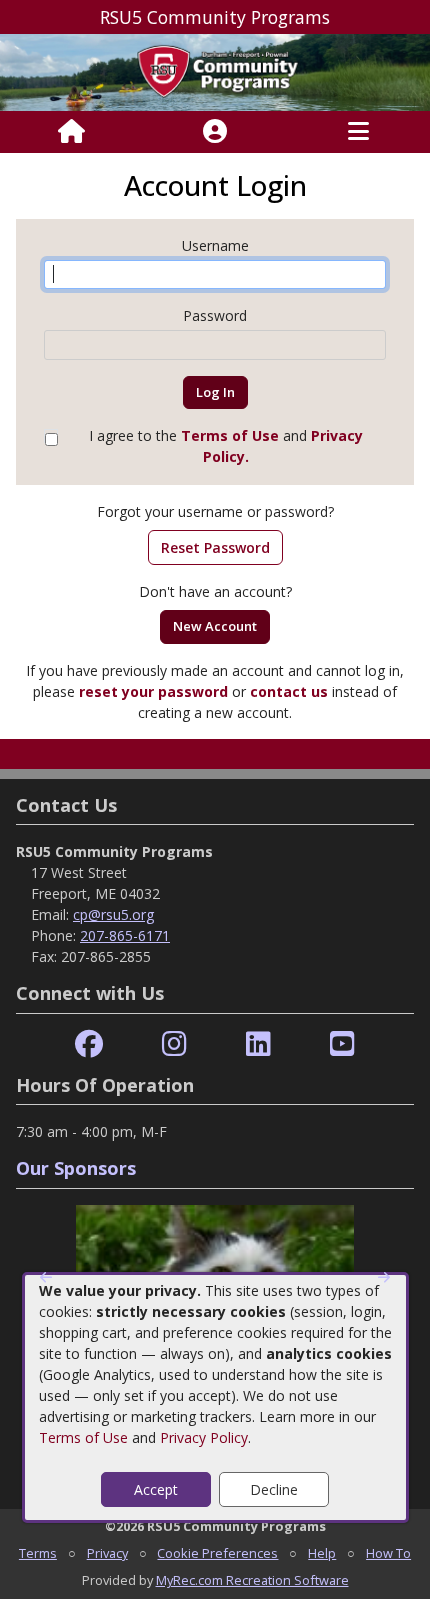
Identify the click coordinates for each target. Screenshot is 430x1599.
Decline (274, 1489)
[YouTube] (342, 1044)
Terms (38, 1553)
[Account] (215, 132)
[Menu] (358, 132)
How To (388, 1553)
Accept (156, 1489)
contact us (289, 691)
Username (215, 245)
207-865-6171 (125, 935)
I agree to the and (226, 446)
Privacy (107, 1553)
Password (215, 315)
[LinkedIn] (258, 1044)
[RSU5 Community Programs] (215, 70)
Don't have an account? (215, 591)
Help (322, 1553)
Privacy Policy (204, 1437)
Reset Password (215, 547)
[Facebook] (89, 1044)
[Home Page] (71, 132)
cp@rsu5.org (113, 914)
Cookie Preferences (217, 1553)
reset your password (153, 691)
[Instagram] (174, 1044)
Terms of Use (83, 1437)
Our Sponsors (76, 1168)
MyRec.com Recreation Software (252, 1580)
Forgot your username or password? (215, 511)
